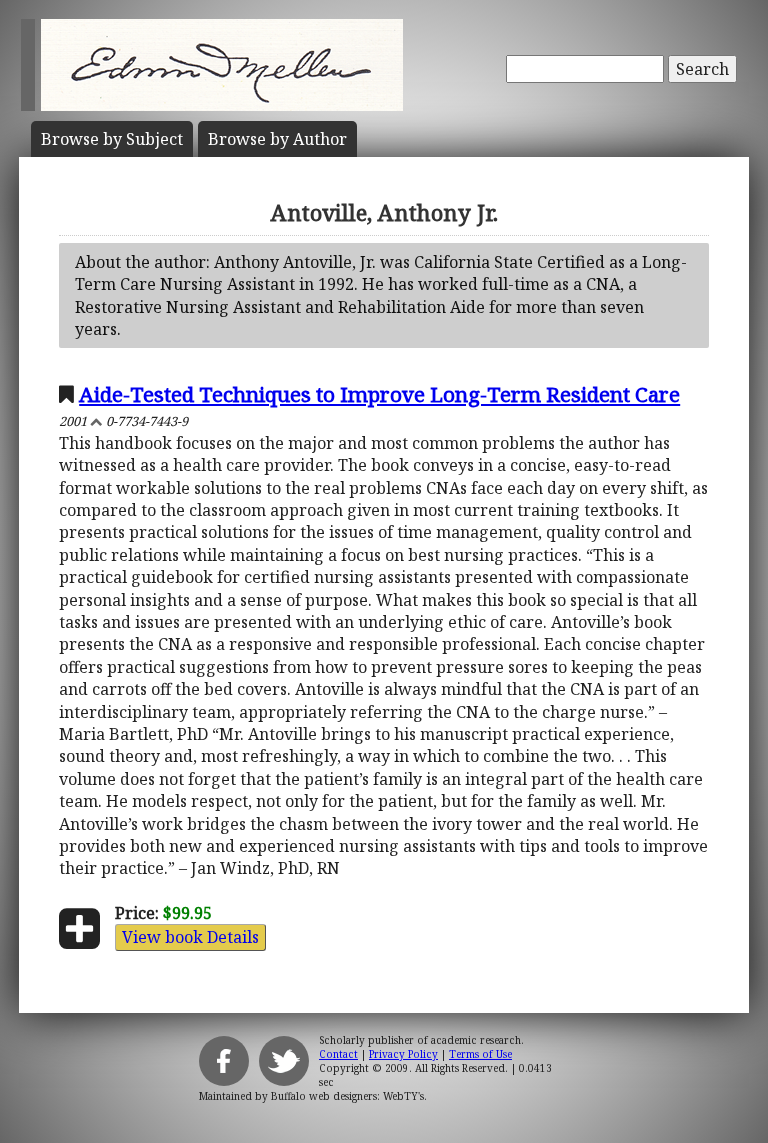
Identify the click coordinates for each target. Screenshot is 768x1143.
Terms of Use (480, 1054)
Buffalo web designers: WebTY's (347, 1096)
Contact (338, 1054)
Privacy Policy (403, 1054)
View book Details (190, 937)
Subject (112, 139)
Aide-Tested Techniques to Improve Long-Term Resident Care (379, 394)
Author (277, 139)
